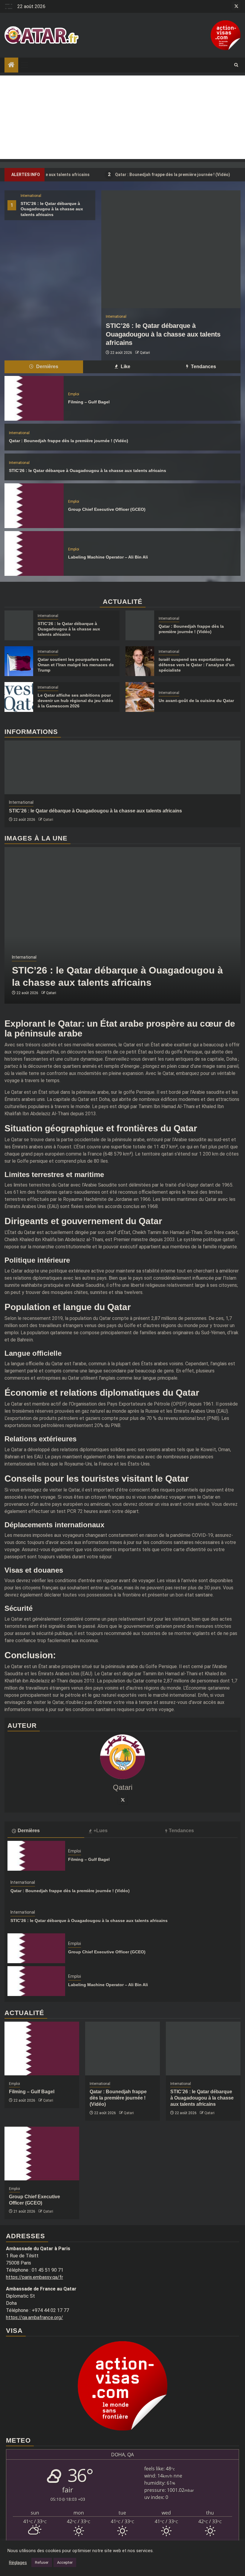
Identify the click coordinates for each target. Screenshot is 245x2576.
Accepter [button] (65, 2562)
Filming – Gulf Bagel (89, 402)
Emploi (74, 394)
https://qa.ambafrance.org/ (35, 2317)
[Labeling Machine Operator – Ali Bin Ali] (34, 553)
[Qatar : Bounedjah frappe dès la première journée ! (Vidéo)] (140, 625)
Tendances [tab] (203, 367)
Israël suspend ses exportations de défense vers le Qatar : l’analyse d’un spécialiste (197, 665)
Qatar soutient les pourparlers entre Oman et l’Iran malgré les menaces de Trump (76, 665)
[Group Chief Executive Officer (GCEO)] (34, 506)
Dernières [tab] (47, 367)
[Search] (236, 65)
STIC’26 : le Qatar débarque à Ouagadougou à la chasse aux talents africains (52, 209)
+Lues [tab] (101, 1831)
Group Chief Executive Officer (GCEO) (107, 509)
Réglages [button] (18, 2563)
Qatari (145, 353)
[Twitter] (122, 1800)
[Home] (11, 65)
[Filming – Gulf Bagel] (34, 398)
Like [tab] (125, 367)
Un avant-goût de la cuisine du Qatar (196, 701)
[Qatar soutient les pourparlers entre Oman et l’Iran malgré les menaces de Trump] (19, 661)
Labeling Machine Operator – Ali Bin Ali (108, 557)
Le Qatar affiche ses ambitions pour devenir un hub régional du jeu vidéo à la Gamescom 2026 (75, 701)
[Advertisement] (122, 117)
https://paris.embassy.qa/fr (35, 2277)
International (31, 196)
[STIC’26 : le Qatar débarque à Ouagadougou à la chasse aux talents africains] (171, 249)
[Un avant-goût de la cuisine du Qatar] (140, 697)
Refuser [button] (42, 2562)
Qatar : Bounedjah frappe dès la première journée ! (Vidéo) (139, 174)
